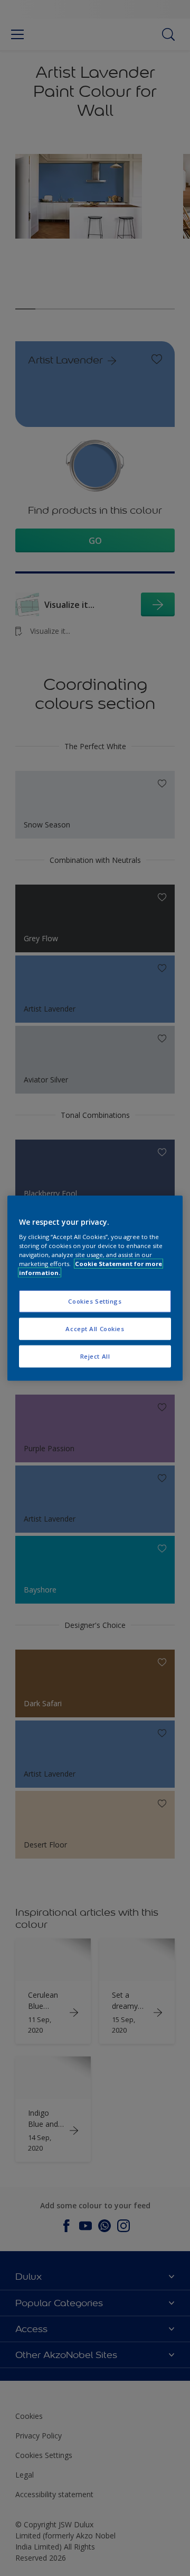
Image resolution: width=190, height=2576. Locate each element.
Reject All (95, 1356)
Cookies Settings (95, 1301)
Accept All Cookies (95, 1329)
